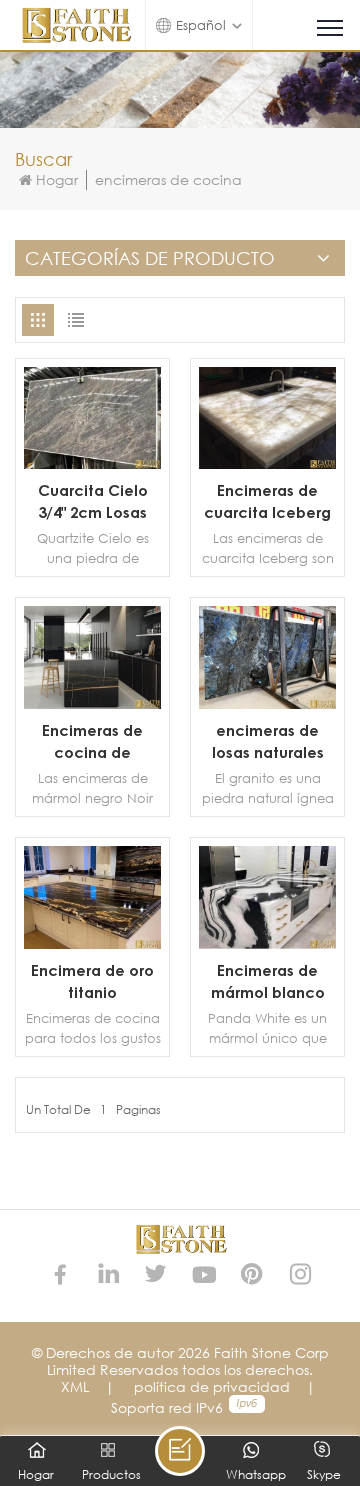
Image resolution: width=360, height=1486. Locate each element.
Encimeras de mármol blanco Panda (268, 982)
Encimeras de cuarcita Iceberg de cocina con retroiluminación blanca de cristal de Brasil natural (267, 502)
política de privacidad (212, 1386)
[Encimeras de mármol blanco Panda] (267, 943)
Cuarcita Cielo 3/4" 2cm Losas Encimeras (93, 502)
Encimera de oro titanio (92, 981)
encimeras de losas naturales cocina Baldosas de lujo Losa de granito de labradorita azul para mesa (268, 742)
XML (75, 1386)
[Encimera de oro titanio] (92, 943)
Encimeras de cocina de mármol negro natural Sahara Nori (92, 742)
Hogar (57, 179)
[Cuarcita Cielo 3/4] (92, 463)
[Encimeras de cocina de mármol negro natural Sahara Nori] (92, 703)
